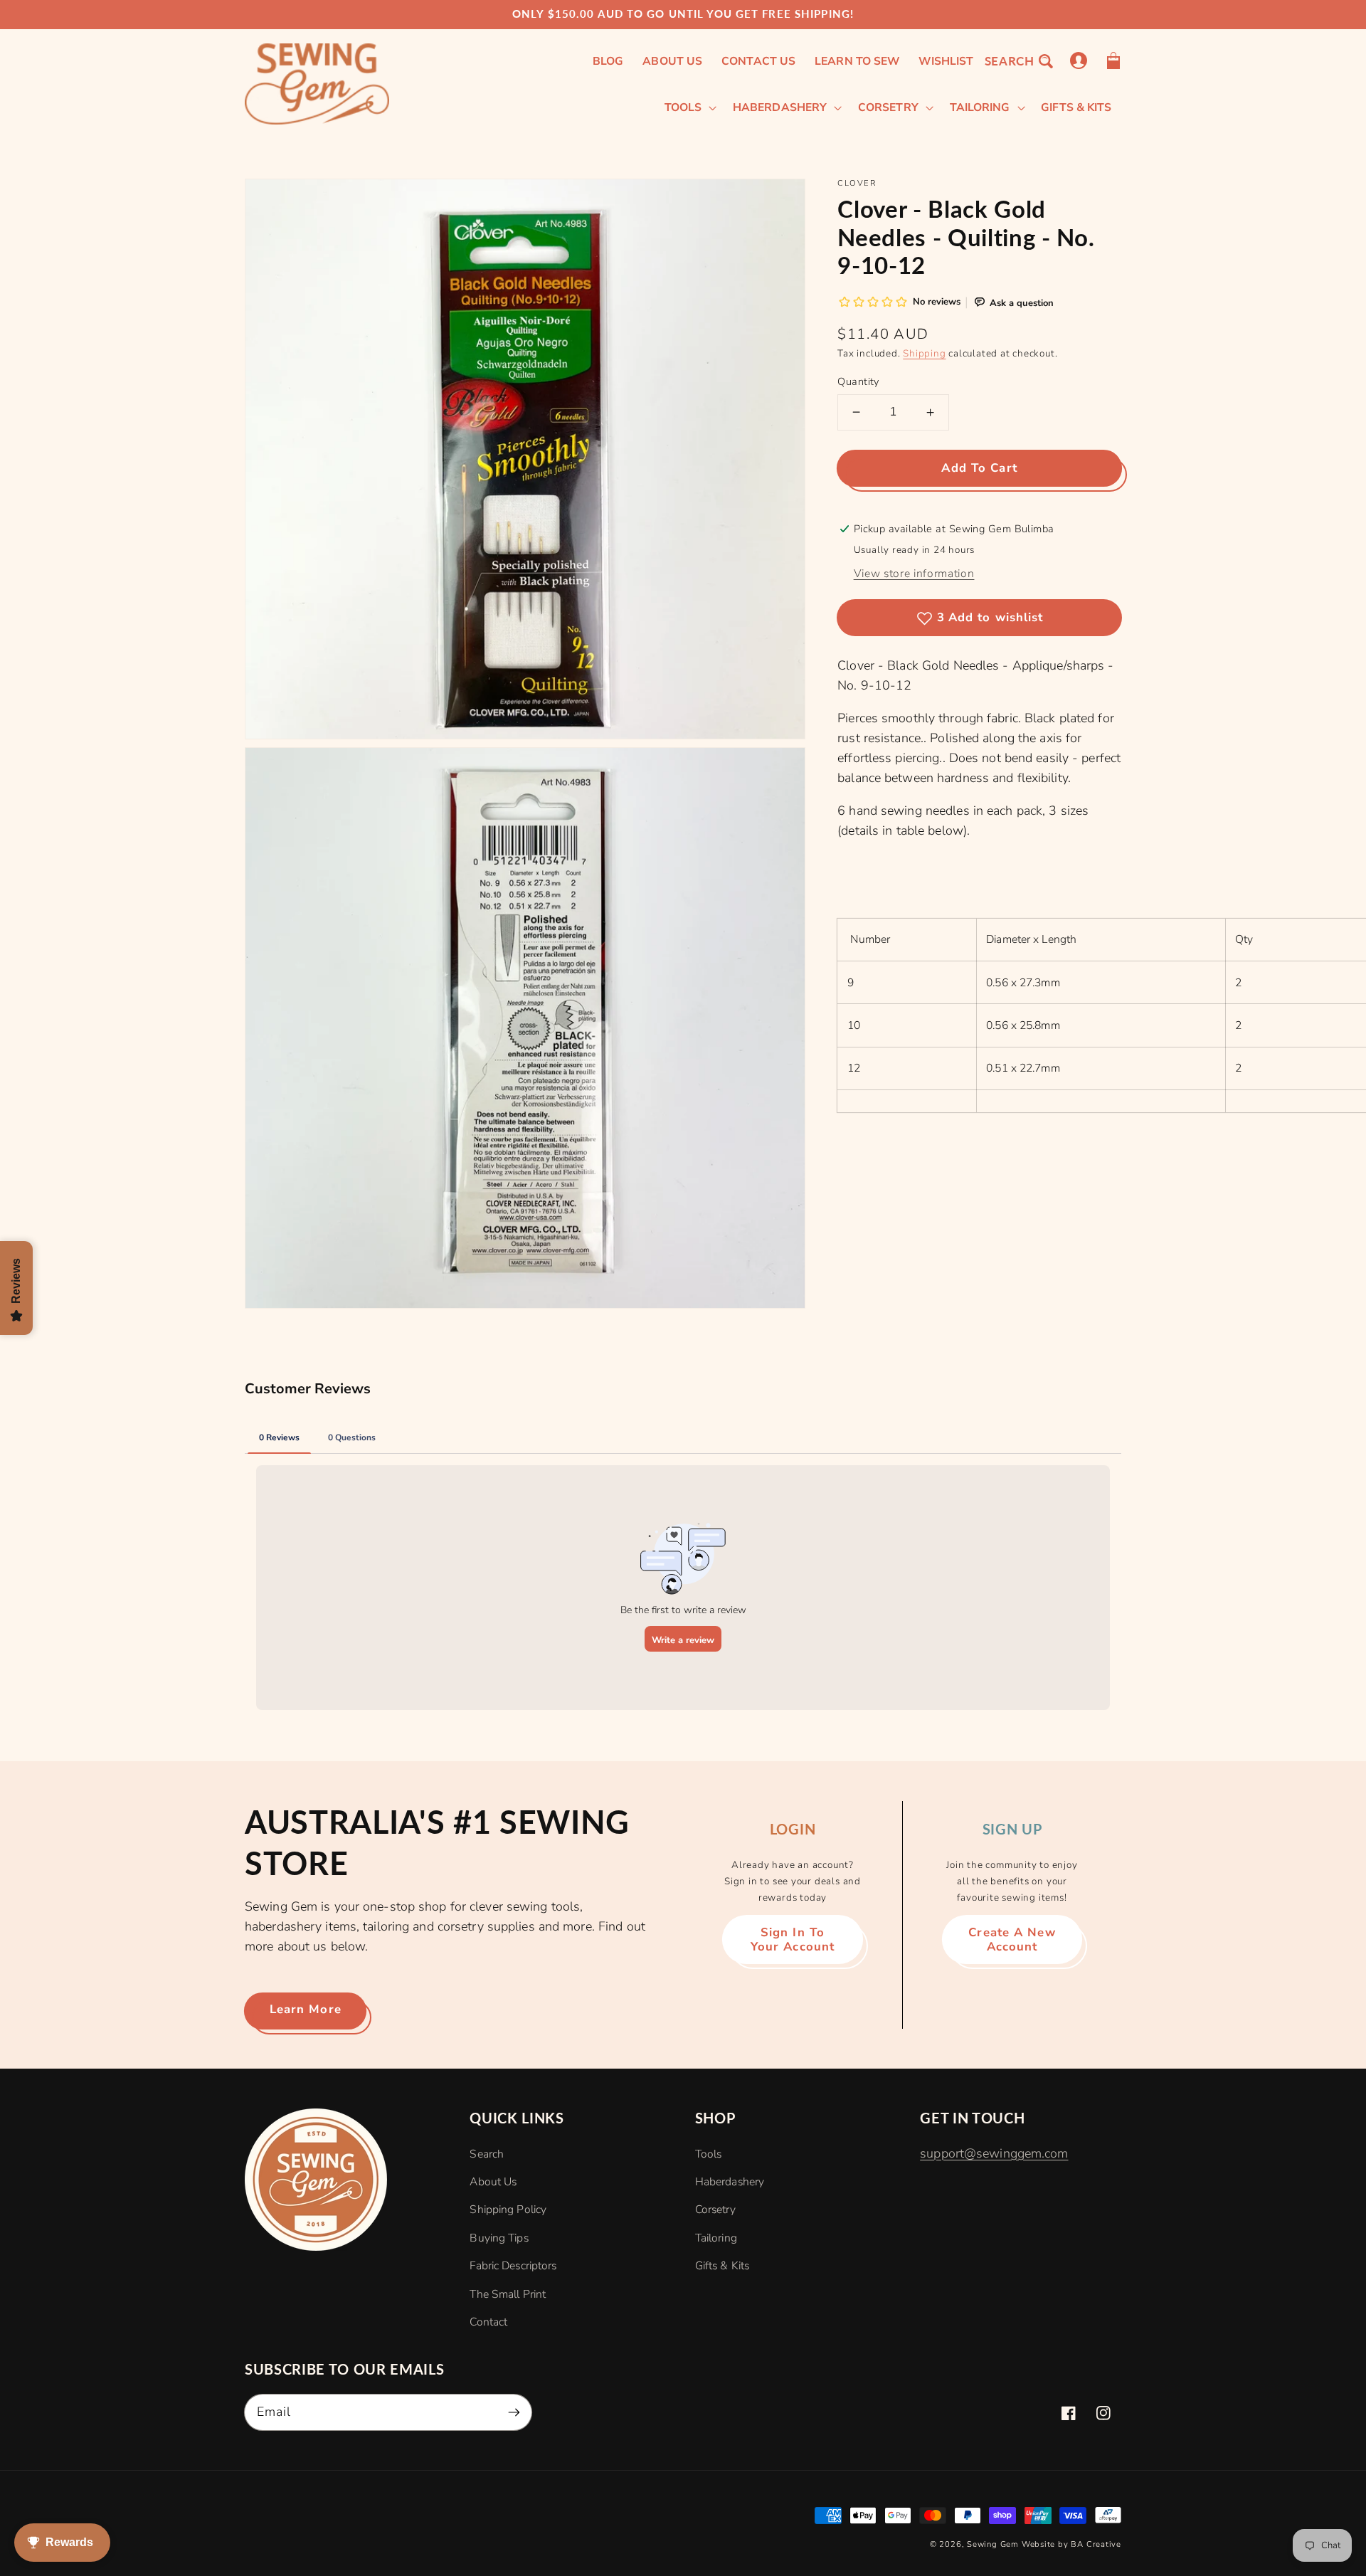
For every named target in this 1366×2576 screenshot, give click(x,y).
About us (493, 2182)
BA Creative (1096, 2544)
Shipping (924, 353)
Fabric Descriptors (513, 2266)
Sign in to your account (793, 1939)
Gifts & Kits (722, 2266)
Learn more (306, 2009)
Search (487, 2154)
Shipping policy (508, 2210)
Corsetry (715, 2210)
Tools (709, 2154)
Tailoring (716, 2238)
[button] (1018, 61)
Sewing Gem (993, 2544)
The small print (508, 2294)
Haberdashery (730, 2182)
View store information (914, 574)
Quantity (858, 381)
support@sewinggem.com (994, 2153)
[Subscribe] (514, 2412)
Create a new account (1012, 1939)
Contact (488, 2322)
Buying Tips (499, 2238)
